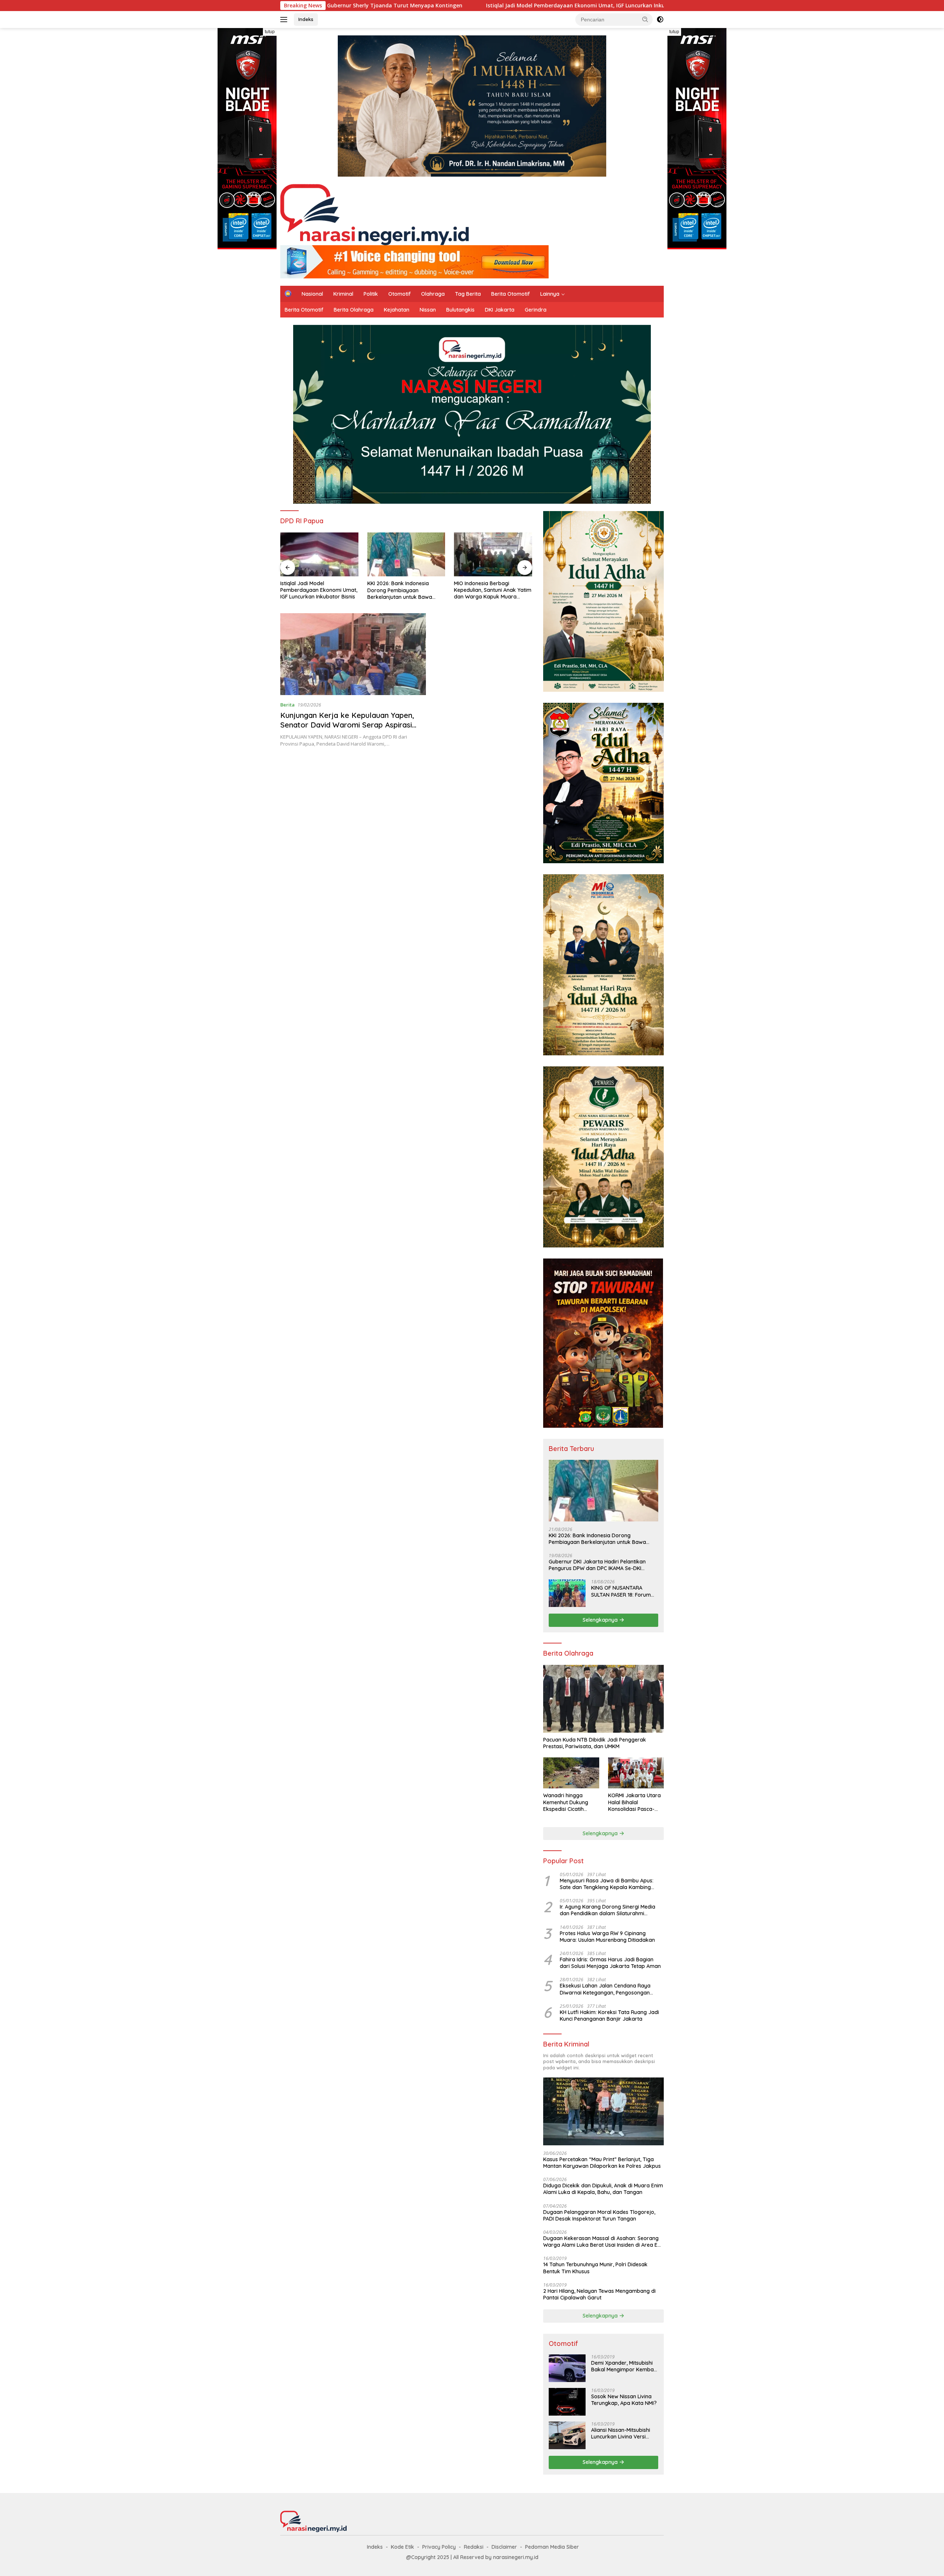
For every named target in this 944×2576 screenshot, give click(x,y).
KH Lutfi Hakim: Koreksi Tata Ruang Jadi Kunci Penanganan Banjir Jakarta (609, 2016)
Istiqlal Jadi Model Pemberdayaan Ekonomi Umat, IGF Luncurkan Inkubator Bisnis (414, 6)
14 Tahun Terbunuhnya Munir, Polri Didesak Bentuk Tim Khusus (595, 2268)
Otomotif (400, 294)
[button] (645, 19)
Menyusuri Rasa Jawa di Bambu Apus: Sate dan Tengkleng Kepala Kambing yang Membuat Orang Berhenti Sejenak (608, 1884)
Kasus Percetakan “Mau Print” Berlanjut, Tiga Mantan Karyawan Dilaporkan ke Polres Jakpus (602, 2163)
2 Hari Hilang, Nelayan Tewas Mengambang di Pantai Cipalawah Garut (599, 2294)
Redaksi (474, 2547)
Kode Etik (402, 2547)
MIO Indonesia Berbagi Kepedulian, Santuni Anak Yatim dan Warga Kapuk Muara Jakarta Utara (406, 590)
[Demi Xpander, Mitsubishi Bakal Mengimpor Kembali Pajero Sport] (567, 2368)
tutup (270, 32)
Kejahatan (397, 310)
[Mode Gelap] (660, 20)
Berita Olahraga (354, 310)
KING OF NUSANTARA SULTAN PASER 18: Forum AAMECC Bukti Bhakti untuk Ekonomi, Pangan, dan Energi (624, 1591)
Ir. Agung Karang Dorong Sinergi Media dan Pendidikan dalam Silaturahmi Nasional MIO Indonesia (608, 1910)
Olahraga (433, 294)
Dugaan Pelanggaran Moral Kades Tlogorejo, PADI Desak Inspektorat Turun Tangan (599, 2215)
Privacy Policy (439, 2547)
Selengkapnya (601, 1620)
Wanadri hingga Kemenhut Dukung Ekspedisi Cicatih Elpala (566, 1802)
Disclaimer (504, 2547)
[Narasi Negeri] (374, 214)
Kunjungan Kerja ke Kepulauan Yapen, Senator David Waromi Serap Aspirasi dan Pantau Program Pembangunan (347, 725)
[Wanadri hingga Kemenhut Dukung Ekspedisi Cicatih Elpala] (571, 1773)
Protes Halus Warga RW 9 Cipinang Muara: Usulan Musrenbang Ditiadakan (607, 1937)
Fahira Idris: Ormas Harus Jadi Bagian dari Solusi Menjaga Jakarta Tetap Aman (610, 1963)
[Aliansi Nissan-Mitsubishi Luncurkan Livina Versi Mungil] (567, 2435)
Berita (287, 705)
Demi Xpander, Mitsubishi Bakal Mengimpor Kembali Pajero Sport (624, 2366)
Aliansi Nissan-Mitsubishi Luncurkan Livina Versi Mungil (621, 2433)
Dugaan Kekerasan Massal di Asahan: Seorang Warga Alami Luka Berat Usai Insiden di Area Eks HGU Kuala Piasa (603, 2242)
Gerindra (536, 310)
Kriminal (343, 294)
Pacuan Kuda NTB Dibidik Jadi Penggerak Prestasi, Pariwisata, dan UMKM (595, 1743)
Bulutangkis (460, 310)
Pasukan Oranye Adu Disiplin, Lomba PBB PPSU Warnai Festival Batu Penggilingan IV (490, 590)
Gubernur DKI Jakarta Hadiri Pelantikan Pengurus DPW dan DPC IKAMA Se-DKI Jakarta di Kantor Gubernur (597, 1565)
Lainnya (550, 294)
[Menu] (285, 20)
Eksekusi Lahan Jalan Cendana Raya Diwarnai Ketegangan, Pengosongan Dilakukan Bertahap (605, 1989)
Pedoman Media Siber (552, 2547)
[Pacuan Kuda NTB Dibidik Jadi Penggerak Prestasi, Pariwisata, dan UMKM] (603, 1699)
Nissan (428, 310)
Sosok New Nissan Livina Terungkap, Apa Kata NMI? (624, 2400)
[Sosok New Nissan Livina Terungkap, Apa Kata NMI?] (567, 2402)
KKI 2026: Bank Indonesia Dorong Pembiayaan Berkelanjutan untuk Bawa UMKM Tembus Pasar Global (315, 590)
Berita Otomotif (511, 294)
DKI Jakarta (500, 310)
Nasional (312, 294)
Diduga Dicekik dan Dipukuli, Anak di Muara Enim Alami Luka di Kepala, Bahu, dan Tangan (603, 2189)
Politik (371, 294)
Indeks (306, 19)
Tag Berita (468, 294)
